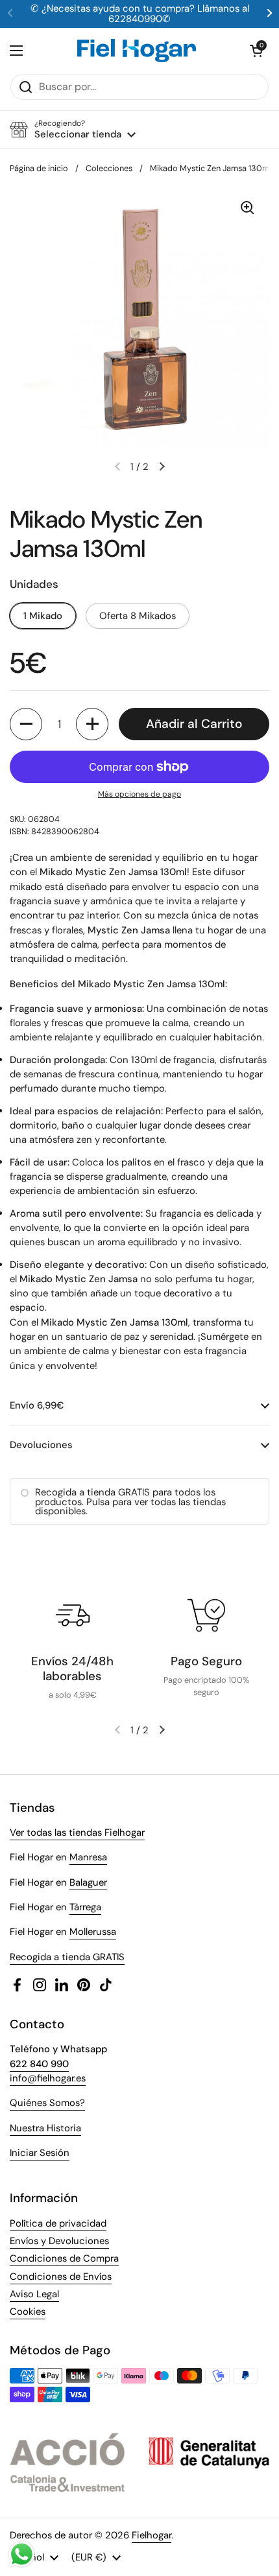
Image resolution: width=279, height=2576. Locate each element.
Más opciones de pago (139, 794)
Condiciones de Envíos (61, 2277)
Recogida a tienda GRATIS (67, 1957)
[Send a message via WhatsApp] (22, 2554)
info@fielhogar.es (48, 2078)
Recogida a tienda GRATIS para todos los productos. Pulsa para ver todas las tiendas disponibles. (130, 1502)
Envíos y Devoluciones (59, 2241)
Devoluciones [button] (41, 1445)
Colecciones (109, 168)
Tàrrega (85, 1907)
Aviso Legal (34, 2294)
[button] (256, 51)
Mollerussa (93, 1932)
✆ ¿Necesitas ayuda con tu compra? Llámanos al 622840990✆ (140, 14)
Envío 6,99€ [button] (37, 1405)
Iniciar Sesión (40, 2153)
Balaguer (88, 1882)
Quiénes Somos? (47, 2103)
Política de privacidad (58, 2223)
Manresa (88, 1857)
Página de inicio (39, 168)
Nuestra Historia (45, 2128)
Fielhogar (152, 2535)
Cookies (28, 2312)
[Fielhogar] (137, 51)
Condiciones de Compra (64, 2258)
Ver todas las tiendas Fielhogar (77, 1832)
